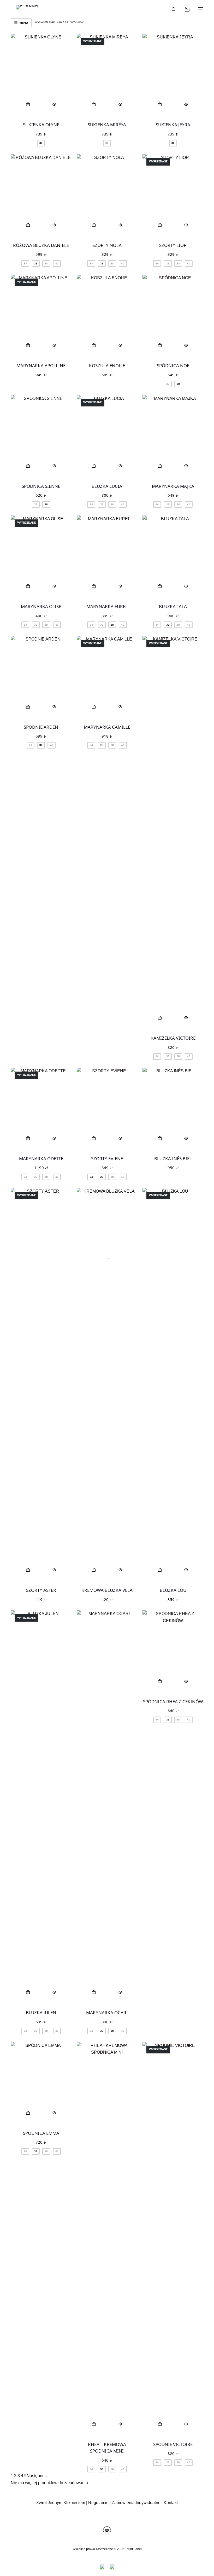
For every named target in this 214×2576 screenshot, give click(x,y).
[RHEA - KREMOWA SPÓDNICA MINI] (107, 2238)
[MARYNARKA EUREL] (107, 556)
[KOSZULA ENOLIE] (107, 315)
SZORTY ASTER (41, 1590)
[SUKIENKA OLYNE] (41, 74)
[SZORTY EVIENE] (107, 1108)
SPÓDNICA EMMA (41, 2133)
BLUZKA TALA (173, 606)
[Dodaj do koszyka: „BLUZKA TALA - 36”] (160, 586)
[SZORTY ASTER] (41, 1384)
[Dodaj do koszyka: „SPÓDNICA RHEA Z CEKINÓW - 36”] (160, 1681)
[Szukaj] (174, 9)
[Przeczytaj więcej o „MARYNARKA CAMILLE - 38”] (94, 707)
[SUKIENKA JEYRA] (173, 74)
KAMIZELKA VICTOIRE (173, 1038)
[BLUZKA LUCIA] (107, 436)
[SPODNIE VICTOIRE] (173, 2238)
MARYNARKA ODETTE (41, 1159)
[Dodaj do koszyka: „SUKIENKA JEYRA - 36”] (160, 104)
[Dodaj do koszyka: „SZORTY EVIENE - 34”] (94, 1138)
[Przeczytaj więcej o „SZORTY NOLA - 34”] (94, 225)
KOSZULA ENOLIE (107, 366)
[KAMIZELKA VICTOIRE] (173, 832)
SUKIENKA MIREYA (107, 125)
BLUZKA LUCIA (107, 486)
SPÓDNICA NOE (173, 366)
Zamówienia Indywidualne (136, 2503)
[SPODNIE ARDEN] (41, 676)
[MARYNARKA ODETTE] (41, 1108)
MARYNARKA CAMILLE (107, 727)
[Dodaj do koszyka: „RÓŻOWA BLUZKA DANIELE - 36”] (28, 225)
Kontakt (171, 2503)
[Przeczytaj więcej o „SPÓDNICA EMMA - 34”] (28, 2113)
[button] (94, 345)
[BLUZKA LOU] (173, 1384)
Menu (24, 23)
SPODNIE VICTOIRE (173, 2444)
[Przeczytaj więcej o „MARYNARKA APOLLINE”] (28, 345)
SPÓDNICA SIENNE (41, 486)
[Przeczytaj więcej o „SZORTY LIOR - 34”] (160, 225)
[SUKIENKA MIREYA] (107, 74)
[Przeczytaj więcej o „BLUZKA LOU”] (160, 1570)
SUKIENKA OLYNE (41, 125)
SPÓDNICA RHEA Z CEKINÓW (173, 1702)
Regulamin (98, 2503)
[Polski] (112, 2567)
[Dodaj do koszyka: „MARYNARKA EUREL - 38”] (94, 586)
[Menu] (201, 9)
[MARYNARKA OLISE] (41, 556)
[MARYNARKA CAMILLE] (107, 676)
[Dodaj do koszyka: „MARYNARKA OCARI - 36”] (94, 1992)
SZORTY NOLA (107, 245)
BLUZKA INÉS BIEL (173, 1159)
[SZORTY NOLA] (107, 195)
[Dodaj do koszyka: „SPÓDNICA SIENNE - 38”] (28, 466)
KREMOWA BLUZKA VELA (107, 1590)
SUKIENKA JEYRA (173, 125)
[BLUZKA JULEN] (41, 1807)
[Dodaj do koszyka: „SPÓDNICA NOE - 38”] (160, 345)
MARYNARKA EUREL (107, 606)
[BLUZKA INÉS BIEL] (173, 1108)
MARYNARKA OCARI (107, 2012)
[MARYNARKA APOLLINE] (41, 315)
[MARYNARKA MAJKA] (173, 436)
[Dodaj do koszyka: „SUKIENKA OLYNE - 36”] (28, 104)
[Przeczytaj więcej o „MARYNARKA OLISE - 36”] (28, 586)
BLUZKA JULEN (41, 2012)
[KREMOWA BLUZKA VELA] (107, 1384)
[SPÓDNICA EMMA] (41, 2083)
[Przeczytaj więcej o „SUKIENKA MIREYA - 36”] (94, 104)
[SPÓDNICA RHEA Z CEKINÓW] (173, 1651)
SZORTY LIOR (173, 245)
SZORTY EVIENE (107, 1159)
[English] (102, 2567)
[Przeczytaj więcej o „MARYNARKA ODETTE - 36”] (28, 1138)
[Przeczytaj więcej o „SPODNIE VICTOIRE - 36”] (160, 2424)
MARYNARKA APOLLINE (41, 366)
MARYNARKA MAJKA (173, 486)
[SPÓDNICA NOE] (173, 315)
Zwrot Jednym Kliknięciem (61, 2503)
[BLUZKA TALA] (173, 556)
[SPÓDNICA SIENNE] (41, 436)
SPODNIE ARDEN (41, 727)
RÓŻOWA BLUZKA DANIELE (41, 245)
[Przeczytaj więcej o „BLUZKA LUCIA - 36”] (94, 466)
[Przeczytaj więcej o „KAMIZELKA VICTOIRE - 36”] (160, 1018)
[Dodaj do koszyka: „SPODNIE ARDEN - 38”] (28, 707)
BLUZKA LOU (173, 1590)
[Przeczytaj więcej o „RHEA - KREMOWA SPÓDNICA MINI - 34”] (94, 2424)
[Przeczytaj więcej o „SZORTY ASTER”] (28, 1570)
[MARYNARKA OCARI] (107, 1807)
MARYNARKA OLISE (41, 606)
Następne (36, 2476)
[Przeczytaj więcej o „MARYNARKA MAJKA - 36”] (160, 466)
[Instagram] (107, 2530)
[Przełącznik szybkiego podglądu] (54, 104)
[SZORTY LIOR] (173, 195)
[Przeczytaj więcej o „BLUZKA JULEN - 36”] (28, 1992)
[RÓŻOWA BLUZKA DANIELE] (41, 195)
